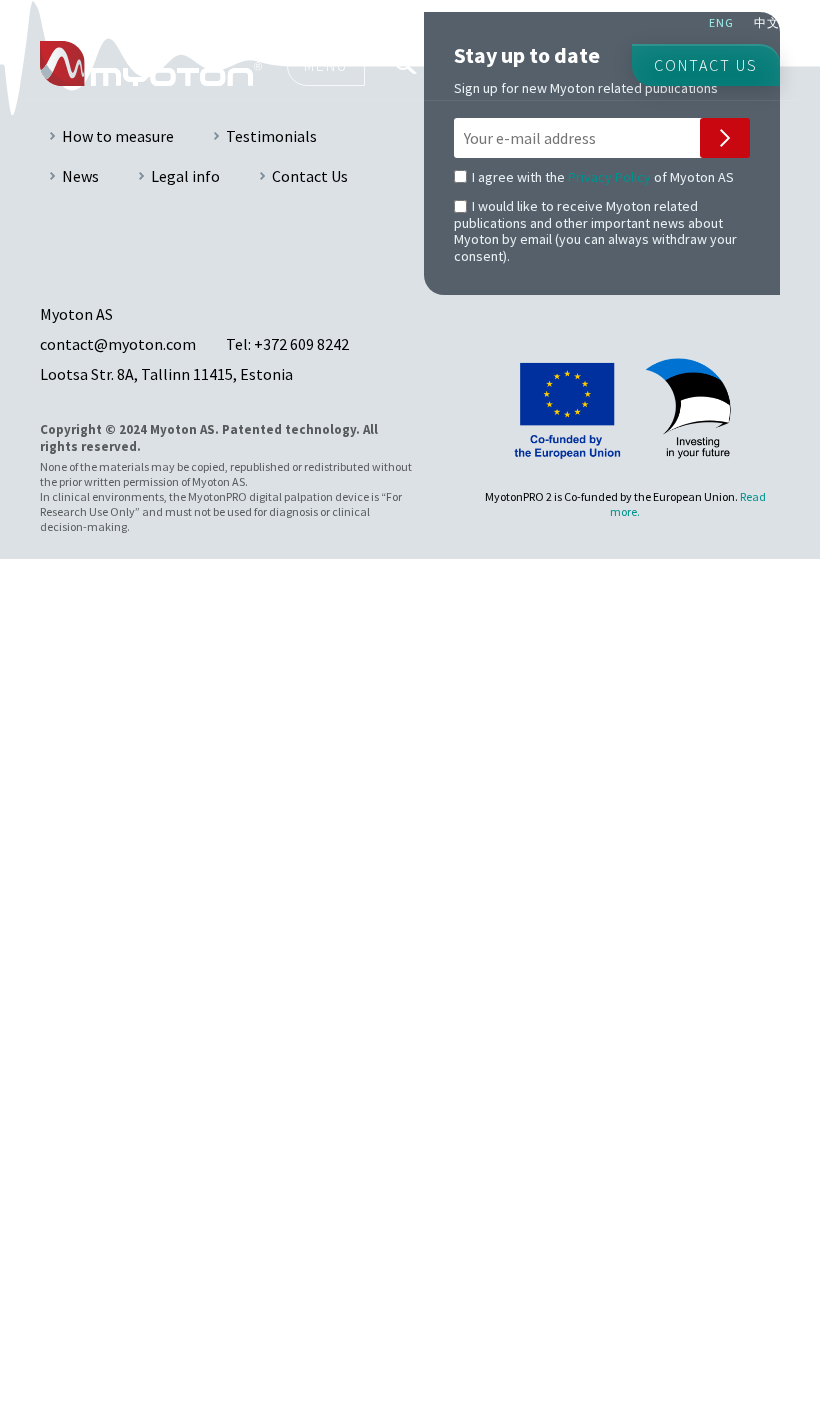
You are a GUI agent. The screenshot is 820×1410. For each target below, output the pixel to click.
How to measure (118, 136)
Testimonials (271, 136)
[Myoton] (151, 63)
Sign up (725, 138)
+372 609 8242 (301, 344)
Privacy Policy (609, 177)
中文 (767, 22)
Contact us (706, 65)
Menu (326, 65)
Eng (721, 22)
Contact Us (310, 176)
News (80, 176)
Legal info (185, 176)
